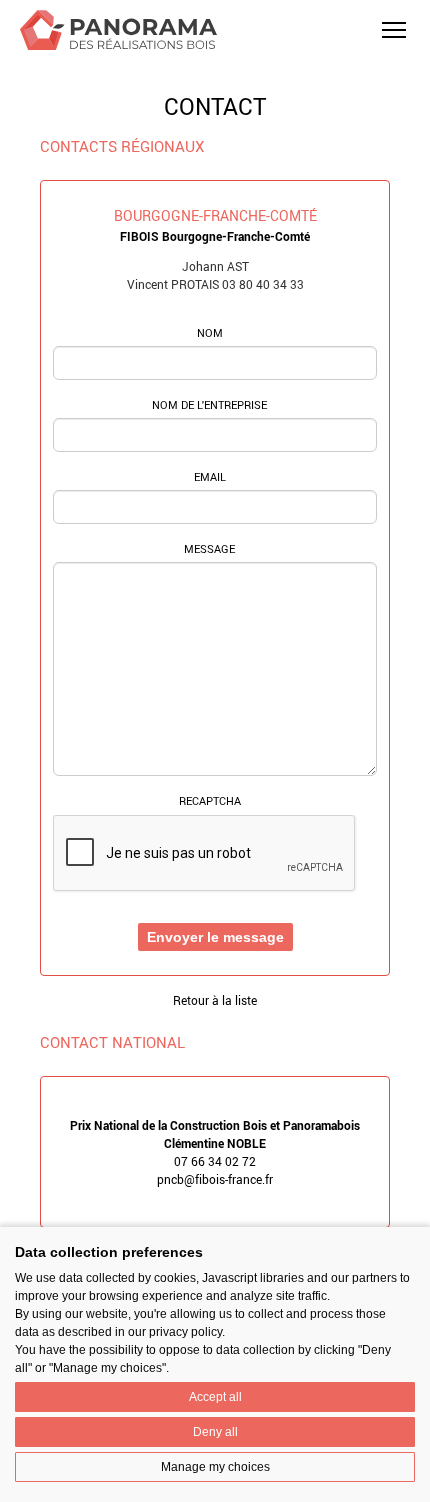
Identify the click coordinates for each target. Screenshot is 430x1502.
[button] (394, 30)
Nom (210, 333)
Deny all (215, 1432)
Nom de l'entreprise (209, 405)
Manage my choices (215, 1467)
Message (209, 549)
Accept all (215, 1397)
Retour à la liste (215, 1000)
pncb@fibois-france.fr (215, 1179)
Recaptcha (210, 801)
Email (210, 477)
